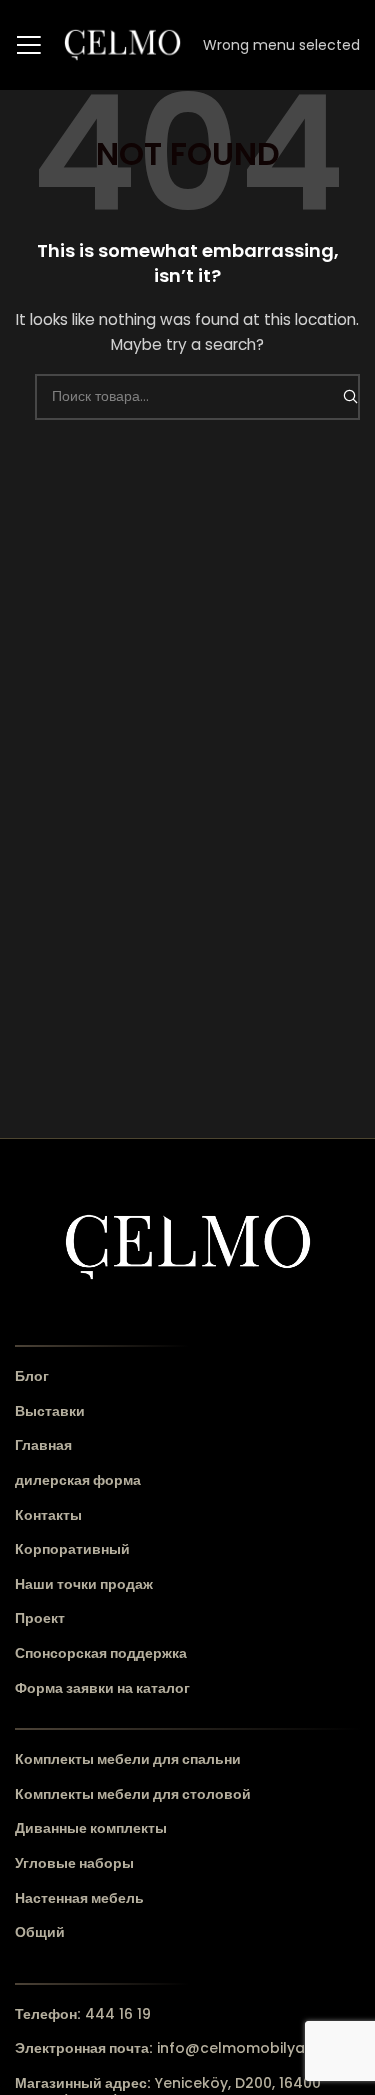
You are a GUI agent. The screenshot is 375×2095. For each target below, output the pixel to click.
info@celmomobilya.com (178, 2048)
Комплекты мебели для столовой (133, 1794)
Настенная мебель (79, 1898)
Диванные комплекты (91, 1828)
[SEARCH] (350, 397)
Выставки (50, 1411)
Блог (32, 1376)
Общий (40, 1932)
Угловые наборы (74, 1863)
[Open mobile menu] (28, 45)
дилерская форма (78, 1480)
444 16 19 (83, 2014)
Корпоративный (72, 1549)
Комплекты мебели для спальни (128, 1759)
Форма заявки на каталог (102, 1688)
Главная (43, 1445)
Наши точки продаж (84, 1584)
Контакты (48, 1515)
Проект (40, 1618)
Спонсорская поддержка (101, 1653)
